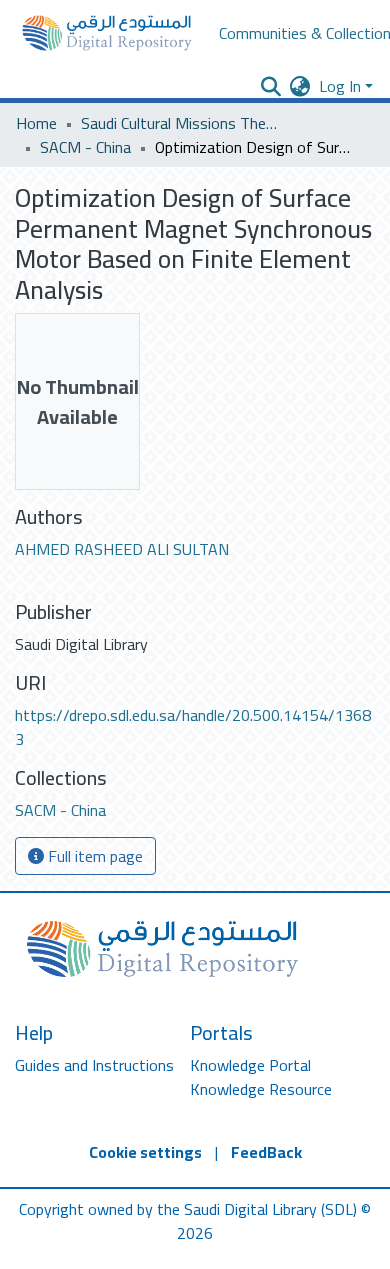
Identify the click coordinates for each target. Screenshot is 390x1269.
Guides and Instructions (94, 1065)
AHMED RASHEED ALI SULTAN (122, 549)
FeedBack (266, 1152)
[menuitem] (300, 86)
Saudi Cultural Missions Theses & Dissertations (181, 123)
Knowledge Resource (261, 1089)
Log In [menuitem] (340, 86)
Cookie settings (145, 1152)
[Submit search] (271, 86)
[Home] (107, 33)
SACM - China (85, 147)
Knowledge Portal (250, 1065)
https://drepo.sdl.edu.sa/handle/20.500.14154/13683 (193, 727)
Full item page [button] (93, 856)
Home (36, 123)
